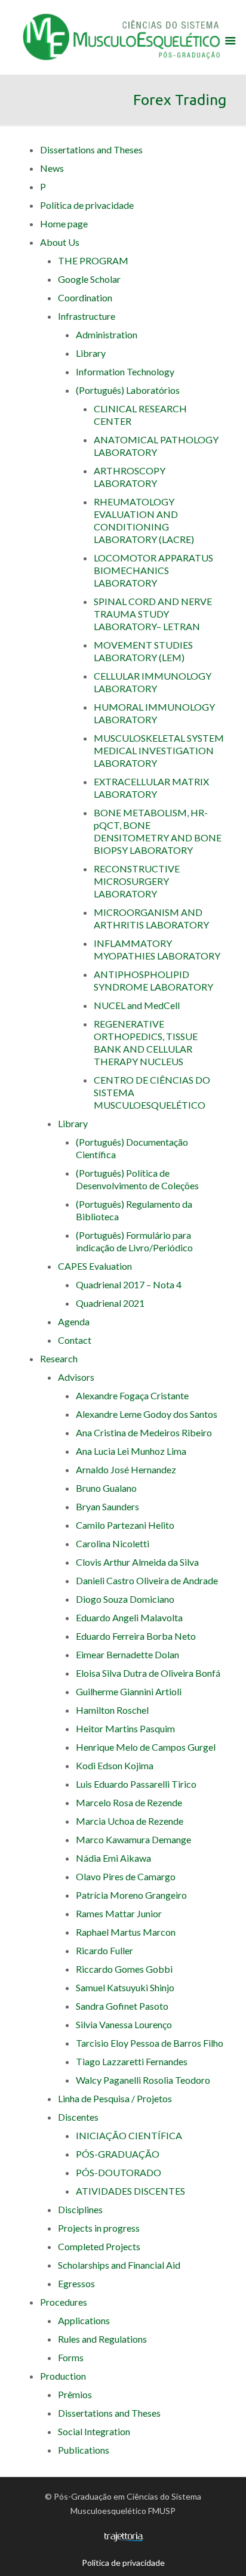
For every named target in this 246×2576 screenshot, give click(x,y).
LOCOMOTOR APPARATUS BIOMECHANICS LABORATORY (153, 570)
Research (59, 1358)
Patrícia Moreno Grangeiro (131, 1895)
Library (91, 353)
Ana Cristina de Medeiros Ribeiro (144, 1432)
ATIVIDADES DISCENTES (130, 2191)
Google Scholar (89, 279)
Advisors (76, 1377)
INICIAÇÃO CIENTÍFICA (129, 2135)
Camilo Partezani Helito (125, 1525)
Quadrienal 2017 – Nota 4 (129, 1284)
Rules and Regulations (102, 2339)
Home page (64, 223)
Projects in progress (99, 2228)
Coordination (85, 297)
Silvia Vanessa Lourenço (124, 2024)
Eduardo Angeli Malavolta (129, 1617)
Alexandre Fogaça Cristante (132, 1395)
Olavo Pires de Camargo (126, 1876)
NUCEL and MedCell (137, 1005)
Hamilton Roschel (112, 1710)
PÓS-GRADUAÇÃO (118, 2154)
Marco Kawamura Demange (133, 1839)
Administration (107, 334)
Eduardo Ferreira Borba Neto (136, 1636)
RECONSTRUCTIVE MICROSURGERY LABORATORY (137, 881)
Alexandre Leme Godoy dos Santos (147, 1414)
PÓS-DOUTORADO (119, 2172)
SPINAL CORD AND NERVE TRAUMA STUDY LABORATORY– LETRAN (153, 614)
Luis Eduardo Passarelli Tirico (136, 1784)
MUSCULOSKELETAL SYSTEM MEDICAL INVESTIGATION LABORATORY (159, 750)
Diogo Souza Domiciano (125, 1599)
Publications (84, 2450)
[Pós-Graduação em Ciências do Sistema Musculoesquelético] (123, 36)
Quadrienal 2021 (110, 1303)
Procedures (64, 2302)
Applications (84, 2320)
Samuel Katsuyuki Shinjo (125, 1987)
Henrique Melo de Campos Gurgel (146, 1747)
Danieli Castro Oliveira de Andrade (147, 1580)
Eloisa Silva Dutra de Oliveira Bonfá (148, 1673)
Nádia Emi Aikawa (113, 1858)
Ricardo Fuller (104, 1950)
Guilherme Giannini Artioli (129, 1691)
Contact (75, 1340)
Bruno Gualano (106, 1488)
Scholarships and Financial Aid (119, 2265)
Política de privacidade (87, 205)
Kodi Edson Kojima (115, 1765)
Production (63, 2376)
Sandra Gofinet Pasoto (122, 2006)
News (52, 168)
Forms (71, 2357)
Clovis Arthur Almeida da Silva (137, 1562)
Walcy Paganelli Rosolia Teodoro (143, 2080)
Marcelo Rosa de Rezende (129, 1802)
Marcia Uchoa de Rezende (130, 1821)
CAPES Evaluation (95, 1266)
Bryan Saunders (107, 1506)
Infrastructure (87, 316)
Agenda (74, 1321)
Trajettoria (123, 2537)
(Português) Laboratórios (128, 390)
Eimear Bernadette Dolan (127, 1654)
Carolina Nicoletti (113, 1543)
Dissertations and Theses (91, 149)
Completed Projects (99, 2246)
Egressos (76, 2283)
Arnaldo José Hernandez (126, 1469)
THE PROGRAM (93, 260)
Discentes (78, 2117)
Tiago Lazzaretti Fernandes (132, 2061)
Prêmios (75, 2394)
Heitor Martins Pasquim (125, 1728)
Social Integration (94, 2431)
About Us (60, 242)
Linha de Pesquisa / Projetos (115, 2098)
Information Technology (125, 371)
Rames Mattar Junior (119, 1913)
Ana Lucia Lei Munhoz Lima (131, 1451)
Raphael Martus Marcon (126, 1932)
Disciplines (80, 2209)
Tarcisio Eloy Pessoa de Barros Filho (150, 2043)
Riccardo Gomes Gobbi (124, 1969)
